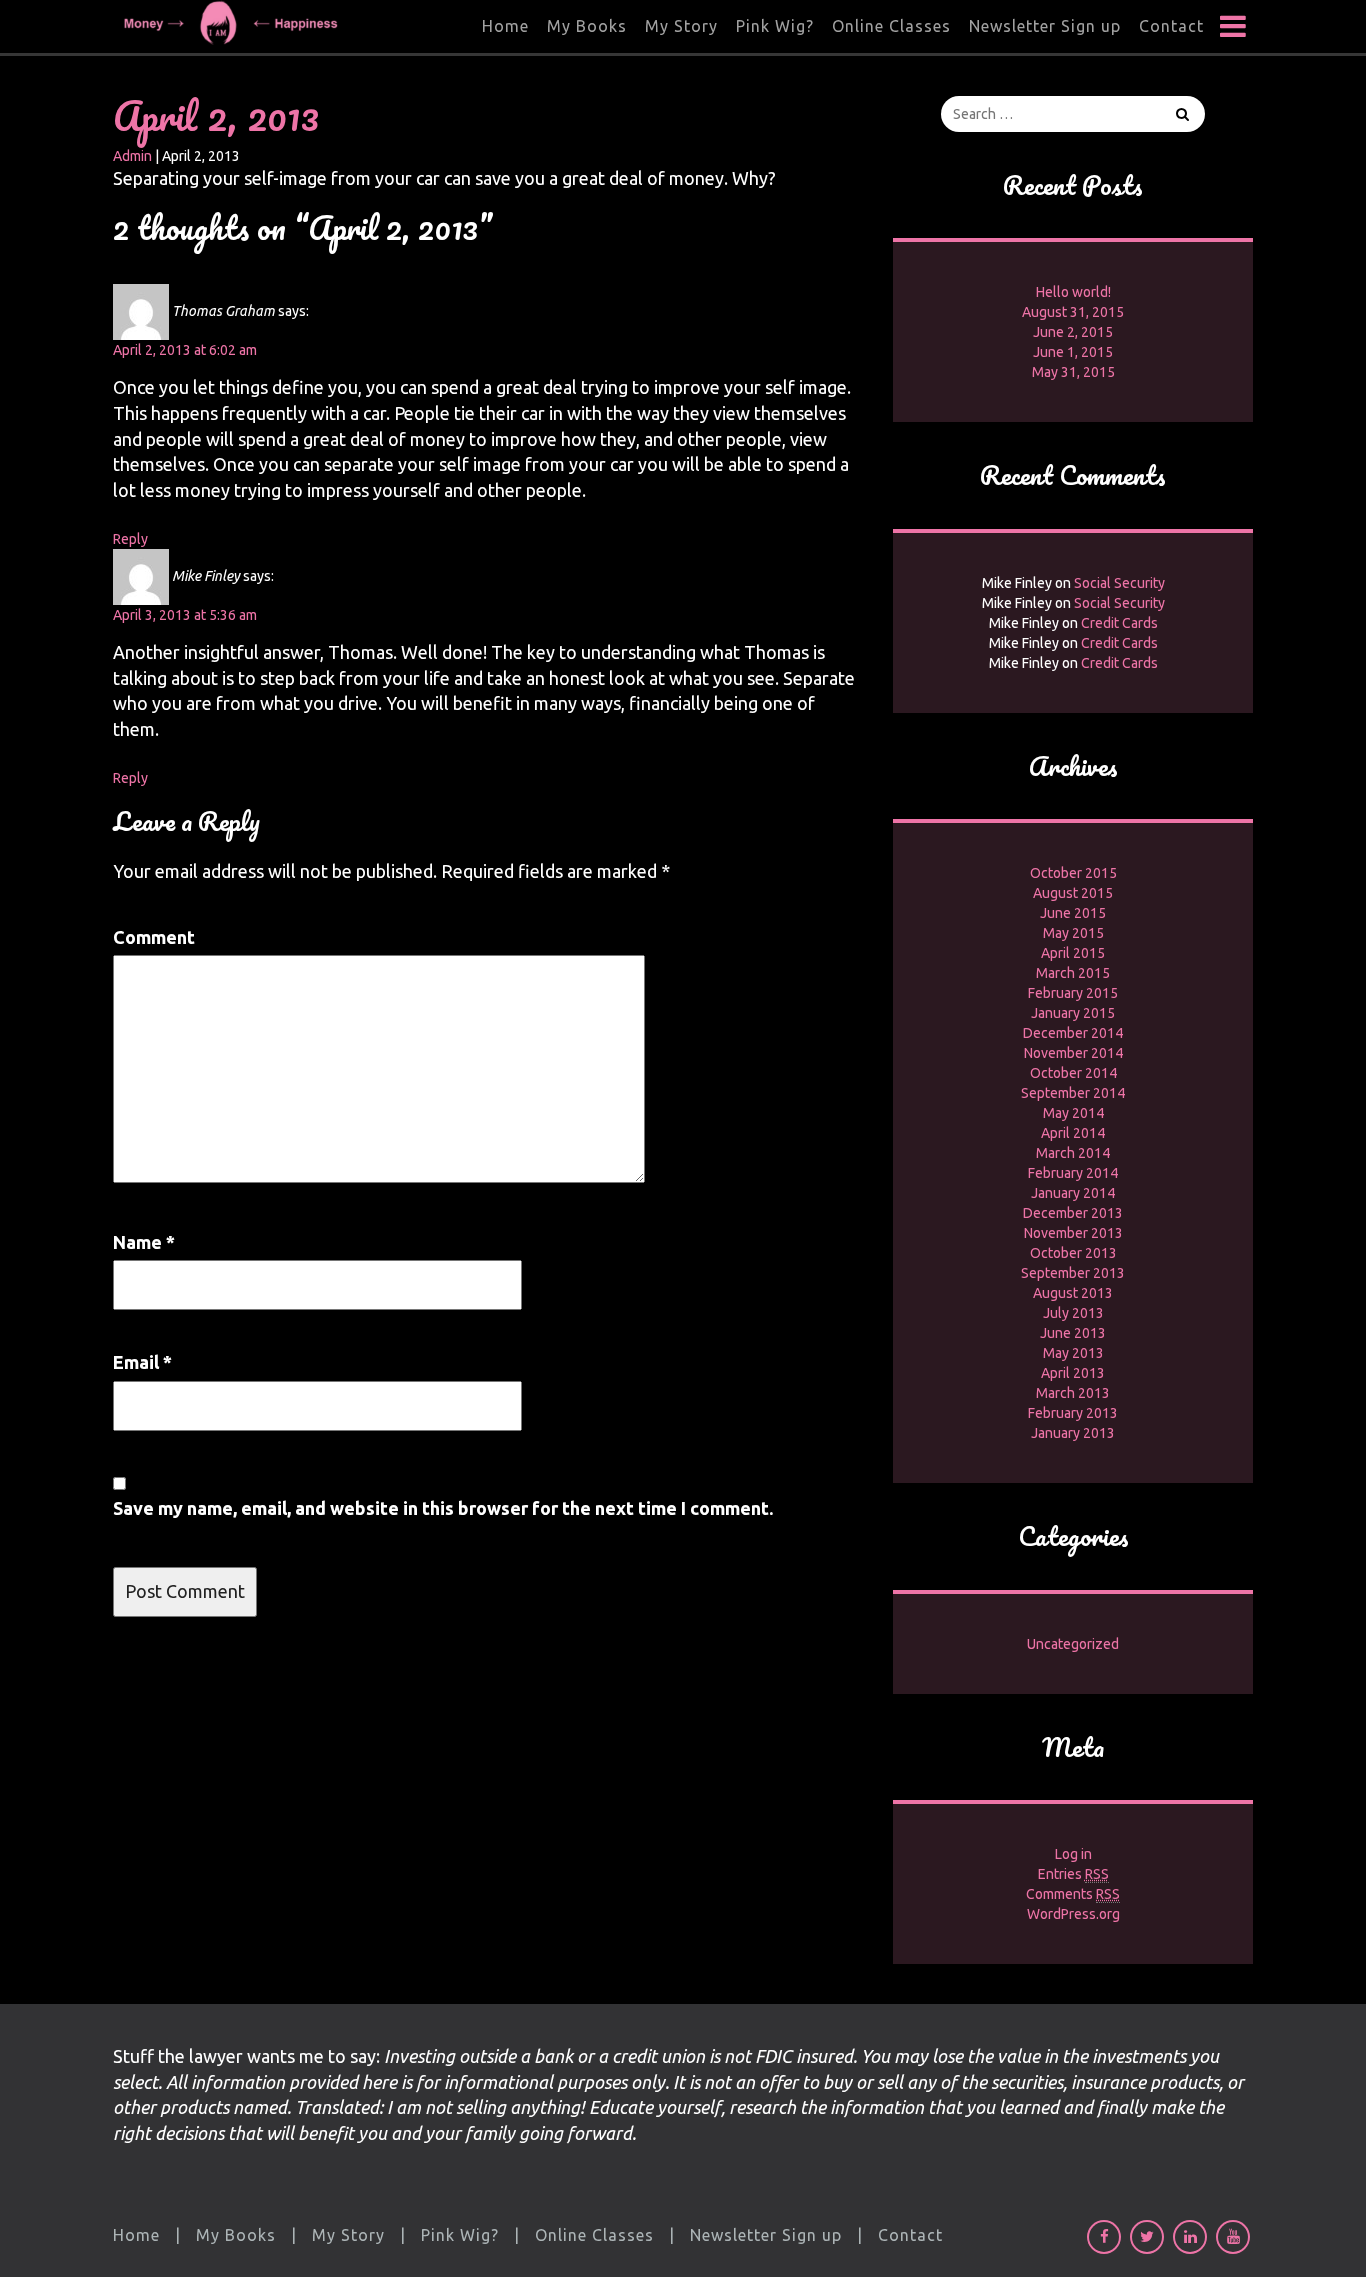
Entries (1073, 1874)
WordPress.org (1073, 1914)
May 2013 (1073, 1353)
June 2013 (1073, 1333)
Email (142, 1362)
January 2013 (1073, 1433)
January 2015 (1073, 1013)
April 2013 (1073, 1373)
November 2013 (1073, 1233)
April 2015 (1073, 953)
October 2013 (1073, 1253)
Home (505, 26)
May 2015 (1073, 933)
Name (144, 1242)
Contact (1171, 26)
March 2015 (1073, 973)
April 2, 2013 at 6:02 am (185, 350)
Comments (1073, 1894)
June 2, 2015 (1073, 332)
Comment (154, 937)
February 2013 (1073, 1413)
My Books (587, 26)
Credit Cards (1119, 623)
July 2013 (1073, 1313)
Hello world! (1073, 292)
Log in (1073, 1854)
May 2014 (1073, 1113)
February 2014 (1073, 1173)
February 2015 (1073, 993)
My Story (681, 26)
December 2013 (1073, 1213)
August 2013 (1073, 1293)
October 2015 (1073, 873)
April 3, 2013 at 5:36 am (185, 615)
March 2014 (1073, 1153)
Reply (130, 539)
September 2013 (1073, 1273)
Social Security (1119, 583)
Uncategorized (1073, 1644)
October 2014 (1073, 1073)
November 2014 (1073, 1053)
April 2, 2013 (216, 115)
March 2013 (1073, 1393)
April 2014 (1073, 1133)
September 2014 (1073, 1093)
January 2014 (1073, 1193)
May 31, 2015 (1073, 372)
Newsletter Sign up (1045, 26)
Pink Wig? (775, 26)
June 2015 (1073, 913)
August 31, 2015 (1073, 312)
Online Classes (891, 26)
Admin (132, 156)
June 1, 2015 (1073, 352)
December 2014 (1073, 1033)
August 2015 (1073, 893)
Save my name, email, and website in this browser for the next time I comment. (443, 1508)
